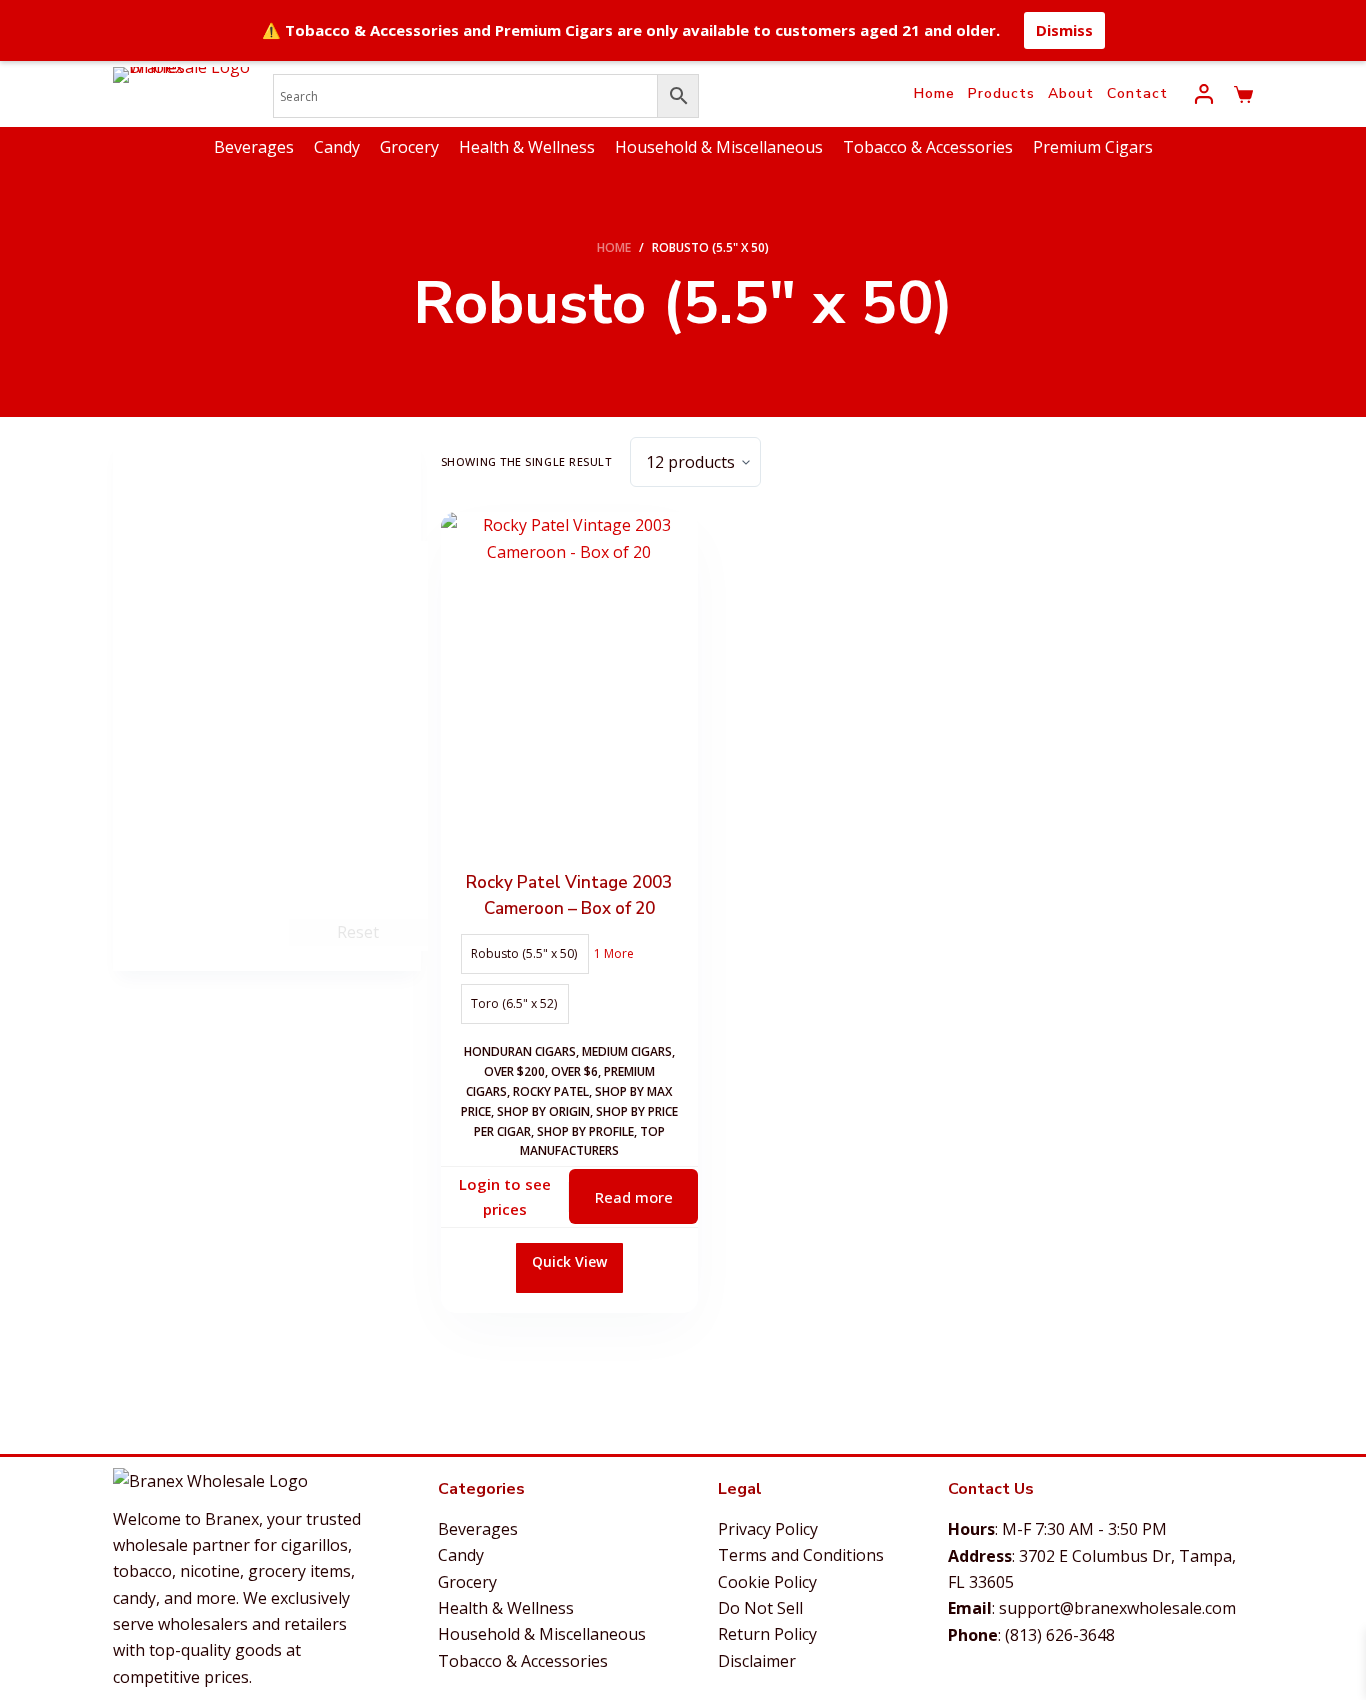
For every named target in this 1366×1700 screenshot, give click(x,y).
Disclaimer (757, 1661)
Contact (1137, 93)
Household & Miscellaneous (719, 147)
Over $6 (574, 1071)
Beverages (254, 147)
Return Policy (767, 1634)
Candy (337, 147)
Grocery (409, 147)
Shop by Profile (585, 1131)
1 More (614, 953)
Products (1001, 93)
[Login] (1204, 94)
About (1071, 93)
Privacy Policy (768, 1529)
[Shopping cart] (1243, 94)
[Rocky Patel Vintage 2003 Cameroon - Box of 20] (569, 683)
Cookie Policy (767, 1582)
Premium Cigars (1093, 147)
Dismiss (1064, 30)
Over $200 (514, 1071)
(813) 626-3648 (1060, 1635)
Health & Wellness (527, 147)
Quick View (569, 1261)
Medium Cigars (627, 1051)
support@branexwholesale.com (1117, 1608)
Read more (634, 1197)
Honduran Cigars (520, 1051)
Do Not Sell (760, 1608)
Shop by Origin (543, 1111)
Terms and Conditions (801, 1555)
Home (934, 93)
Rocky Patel (551, 1091)
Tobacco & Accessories (928, 147)
